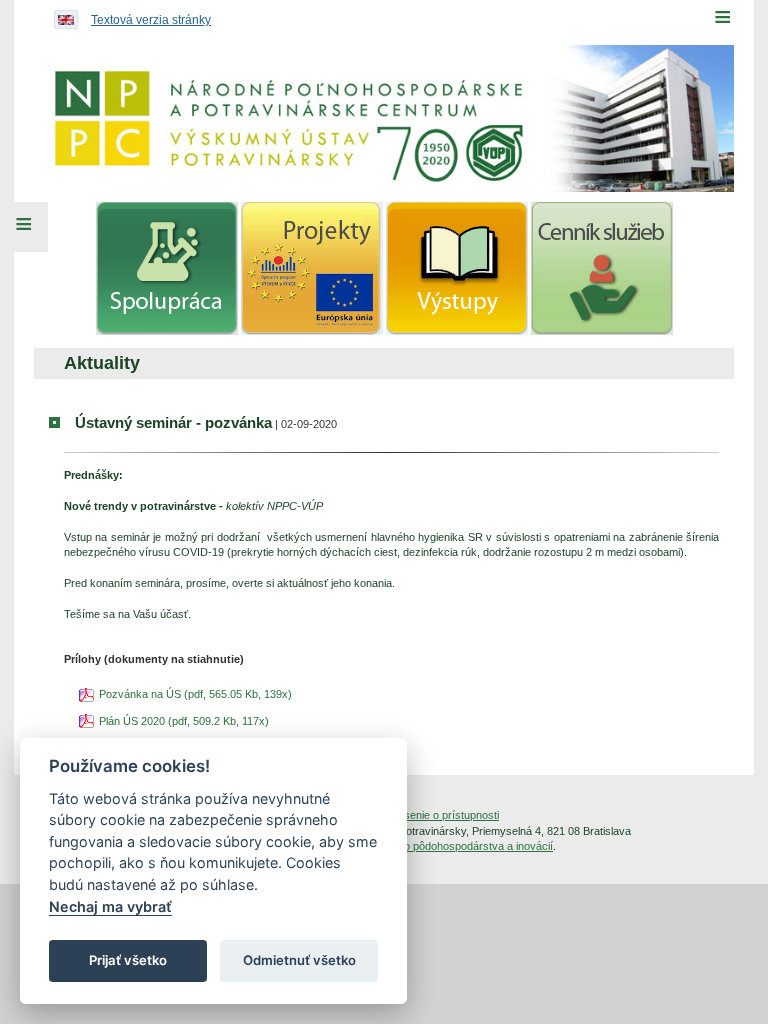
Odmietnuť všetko (299, 960)
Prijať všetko (128, 960)
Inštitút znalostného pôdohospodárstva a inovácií (434, 846)
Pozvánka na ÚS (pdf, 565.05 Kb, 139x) (195, 694)
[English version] (61, 15)
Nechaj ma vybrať (110, 906)
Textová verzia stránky (151, 20)
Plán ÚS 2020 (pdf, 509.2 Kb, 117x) (184, 721)
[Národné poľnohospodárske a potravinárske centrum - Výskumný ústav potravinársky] (384, 118)
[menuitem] (167, 268)
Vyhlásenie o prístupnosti (438, 815)
